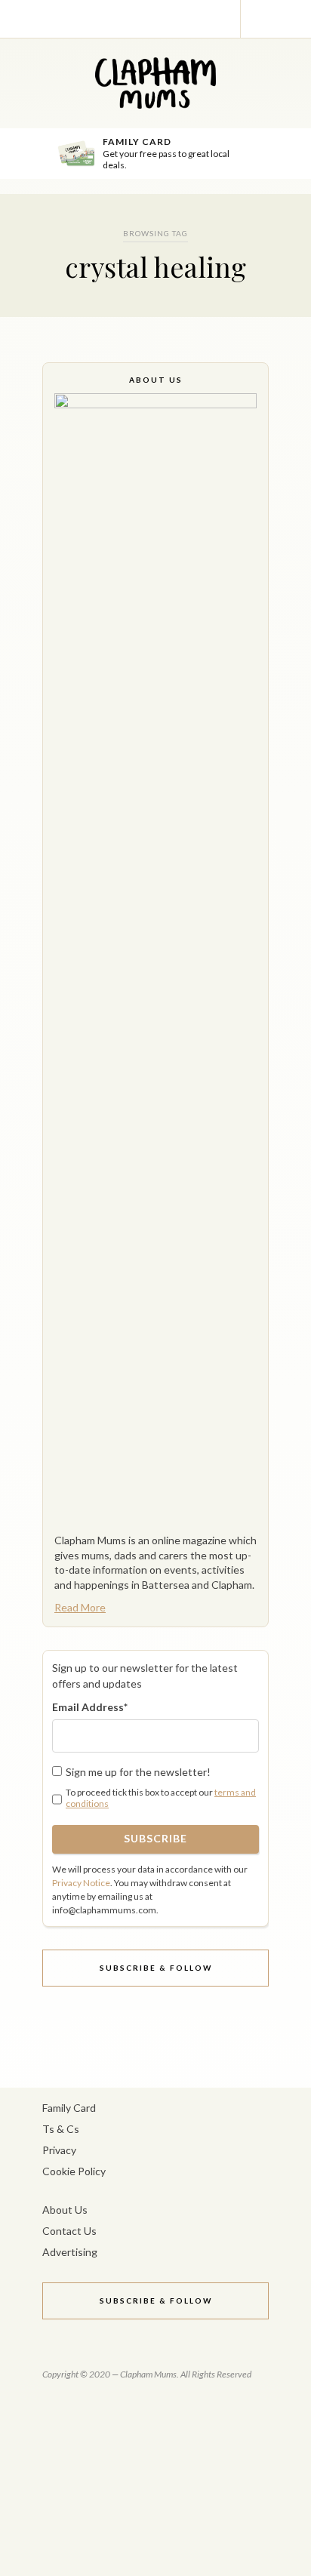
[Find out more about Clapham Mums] (155, 959)
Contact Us (69, 2231)
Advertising (70, 2252)
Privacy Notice (81, 1883)
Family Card (69, 2108)
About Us (65, 2210)
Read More (80, 1607)
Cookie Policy (74, 2171)
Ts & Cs (61, 2129)
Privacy (59, 2150)
